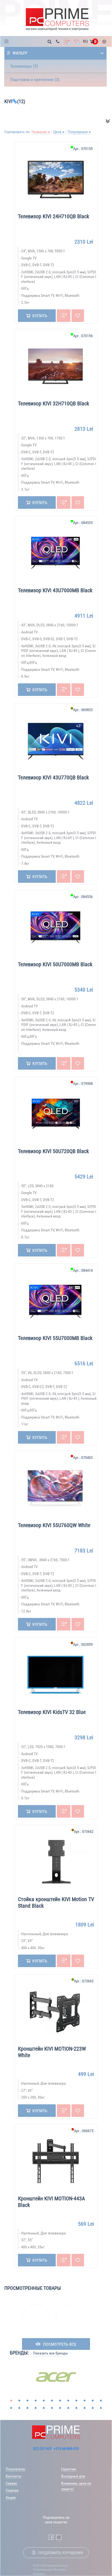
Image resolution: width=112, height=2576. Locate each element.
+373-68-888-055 (66, 2449)
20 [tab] (68, 2408)
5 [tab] (44, 2401)
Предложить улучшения (60, 2553)
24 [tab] (101, 2408)
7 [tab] (60, 2401)
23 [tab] (93, 2408)
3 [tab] (27, 2401)
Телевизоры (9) (24, 66)
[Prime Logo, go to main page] (57, 20)
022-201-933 (43, 2449)
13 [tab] (11, 2408)
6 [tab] (52, 2401)
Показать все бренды (51, 2353)
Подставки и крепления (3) (35, 80)
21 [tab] (76, 2408)
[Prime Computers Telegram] (59, 2537)
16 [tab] (36, 2408)
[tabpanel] (56, 2377)
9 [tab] (76, 2401)
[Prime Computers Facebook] (51, 2537)
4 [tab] (36, 2401)
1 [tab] (11, 2401)
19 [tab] (60, 2408)
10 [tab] (85, 2401)
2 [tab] (19, 2401)
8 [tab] (68, 2401)
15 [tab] (27, 2408)
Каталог (8, 41)
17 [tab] (44, 2408)
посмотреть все (60, 2344)
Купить (40, 316)
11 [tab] (93, 2401)
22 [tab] (85, 2408)
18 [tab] (52, 2408)
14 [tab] (19, 2408)
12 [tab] (101, 2401)
